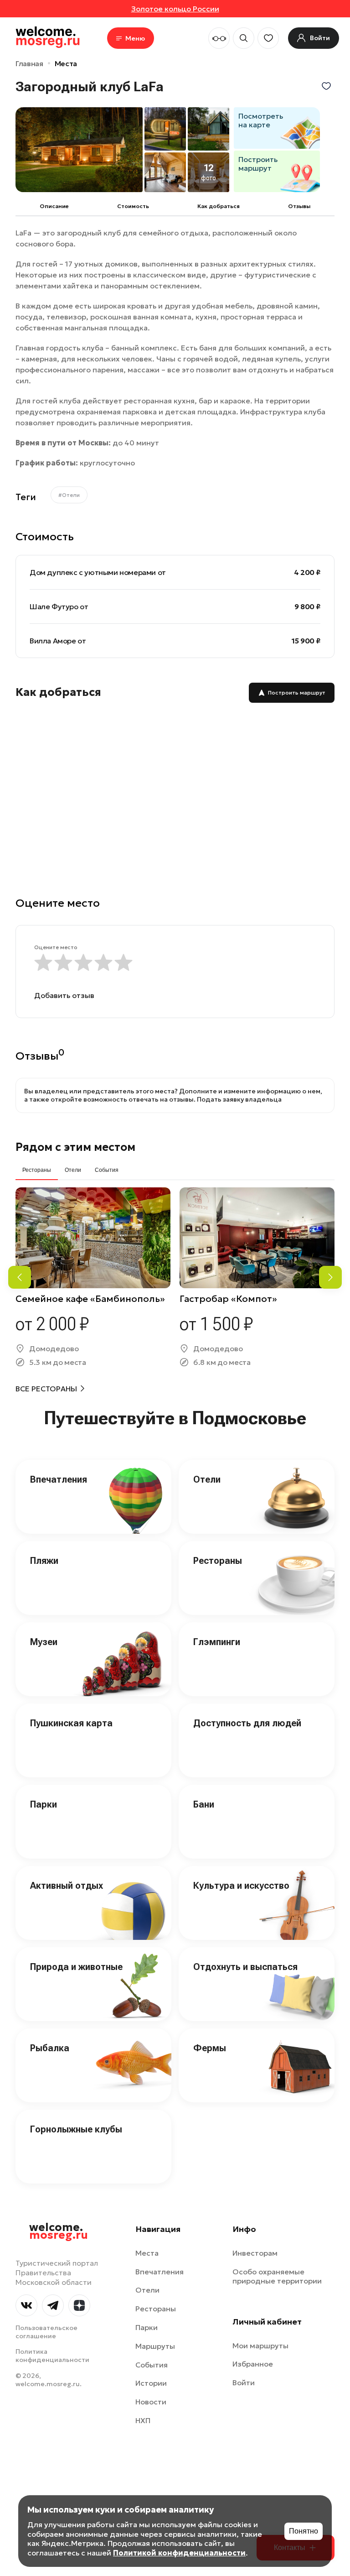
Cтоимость (133, 206)
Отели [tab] (73, 1170)
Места (66, 63)
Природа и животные (76, 1967)
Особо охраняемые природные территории (277, 2276)
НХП (143, 2420)
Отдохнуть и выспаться (245, 1967)
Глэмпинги (217, 1642)
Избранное (253, 2364)
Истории (151, 2383)
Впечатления (59, 1479)
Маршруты (155, 2346)
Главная (29, 63)
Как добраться (219, 206)
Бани (204, 1804)
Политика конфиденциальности (52, 2356)
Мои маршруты (260, 2346)
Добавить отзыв (64, 995)
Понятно (304, 2531)
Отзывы (299, 206)
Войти (244, 2383)
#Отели (69, 495)
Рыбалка (50, 2048)
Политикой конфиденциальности (179, 2553)
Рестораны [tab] (37, 1170)
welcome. (59, 2231)
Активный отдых (67, 1886)
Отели (207, 1479)
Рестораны (218, 1561)
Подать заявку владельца (239, 1099)
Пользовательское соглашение (46, 2332)
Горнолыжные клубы (76, 2129)
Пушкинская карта (71, 1723)
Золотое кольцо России (175, 9)
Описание (54, 206)
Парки (44, 1804)
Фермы (210, 2048)
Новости (151, 2402)
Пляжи (44, 1561)
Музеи (44, 1642)
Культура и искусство (241, 1886)
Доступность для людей (247, 1723)
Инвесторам (255, 2253)
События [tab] (107, 1170)
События (152, 2365)
